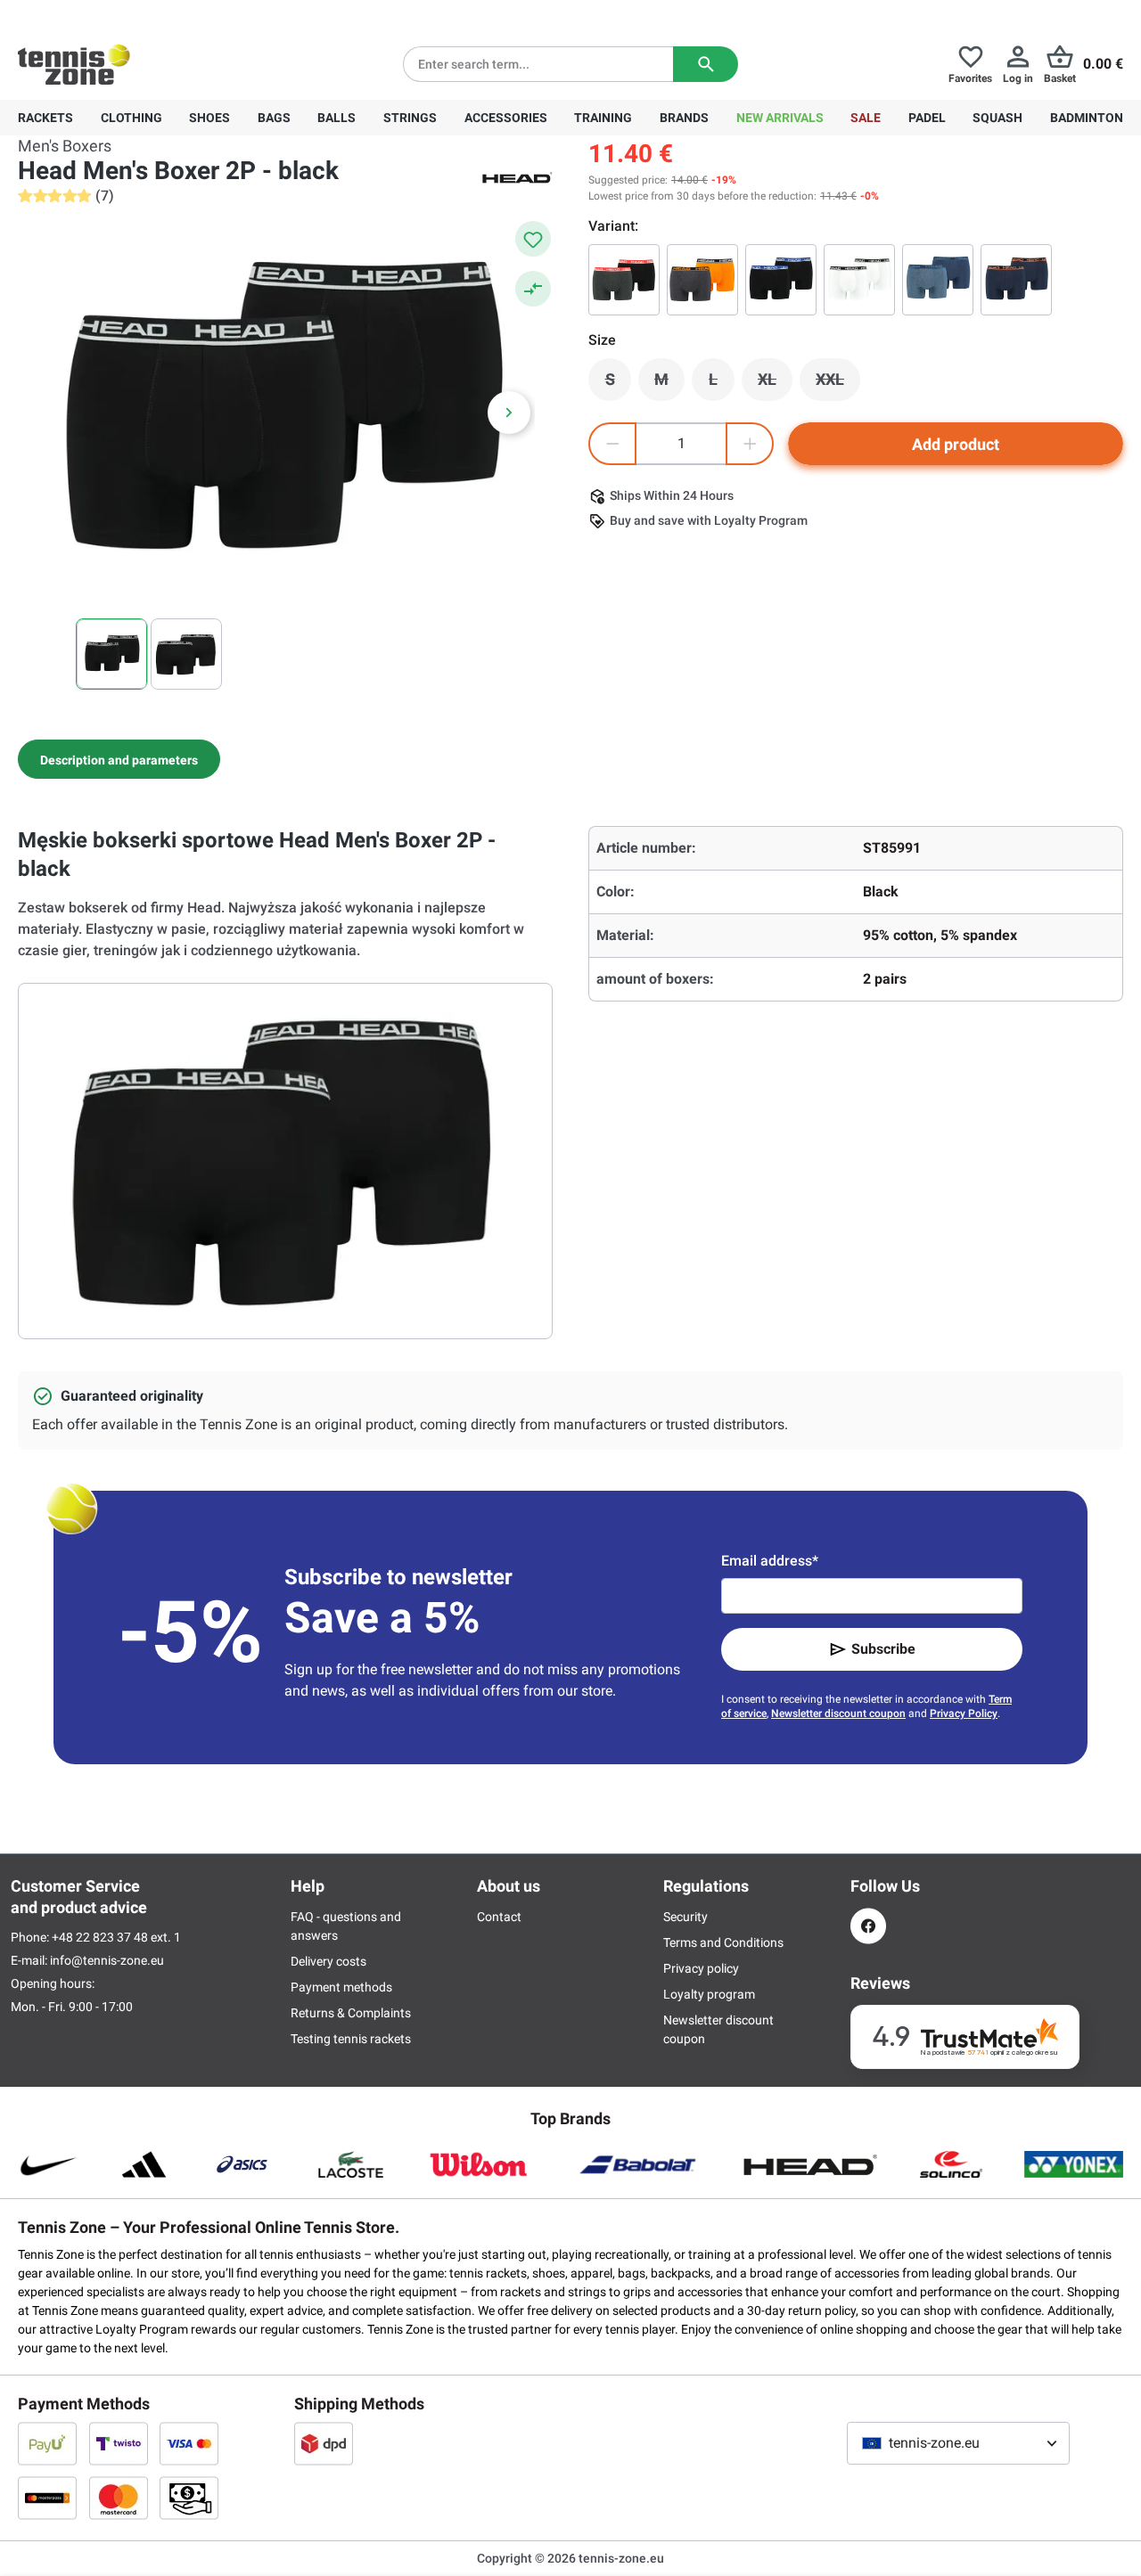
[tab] (119, 759)
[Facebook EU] (868, 1926)
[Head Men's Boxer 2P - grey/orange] (702, 280)
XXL (838, 384)
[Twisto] (119, 2443)
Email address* (770, 1561)
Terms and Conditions (723, 1942)
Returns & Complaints (351, 2013)
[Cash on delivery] (189, 2498)
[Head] (517, 176)
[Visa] (189, 2443)
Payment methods (341, 1987)
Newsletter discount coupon (838, 1713)
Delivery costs (328, 1961)
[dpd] (324, 2443)
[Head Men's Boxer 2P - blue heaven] (938, 280)
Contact (499, 1917)
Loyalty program (709, 1994)
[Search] (706, 64)
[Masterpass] (47, 2498)
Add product (956, 444)
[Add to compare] (533, 289)
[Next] (509, 413)
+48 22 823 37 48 (116, 14)
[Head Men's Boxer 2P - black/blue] (781, 280)
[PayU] (47, 2443)
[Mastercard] (119, 2498)
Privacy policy (701, 1968)
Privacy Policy (964, 1713)
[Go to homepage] (74, 64)
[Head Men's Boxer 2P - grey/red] (624, 280)
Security (685, 1917)
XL (775, 384)
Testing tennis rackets (351, 2039)
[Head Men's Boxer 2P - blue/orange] (1016, 280)
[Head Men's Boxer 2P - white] (859, 280)
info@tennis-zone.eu (107, 1960)
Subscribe (883, 1649)
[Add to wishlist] (533, 239)
